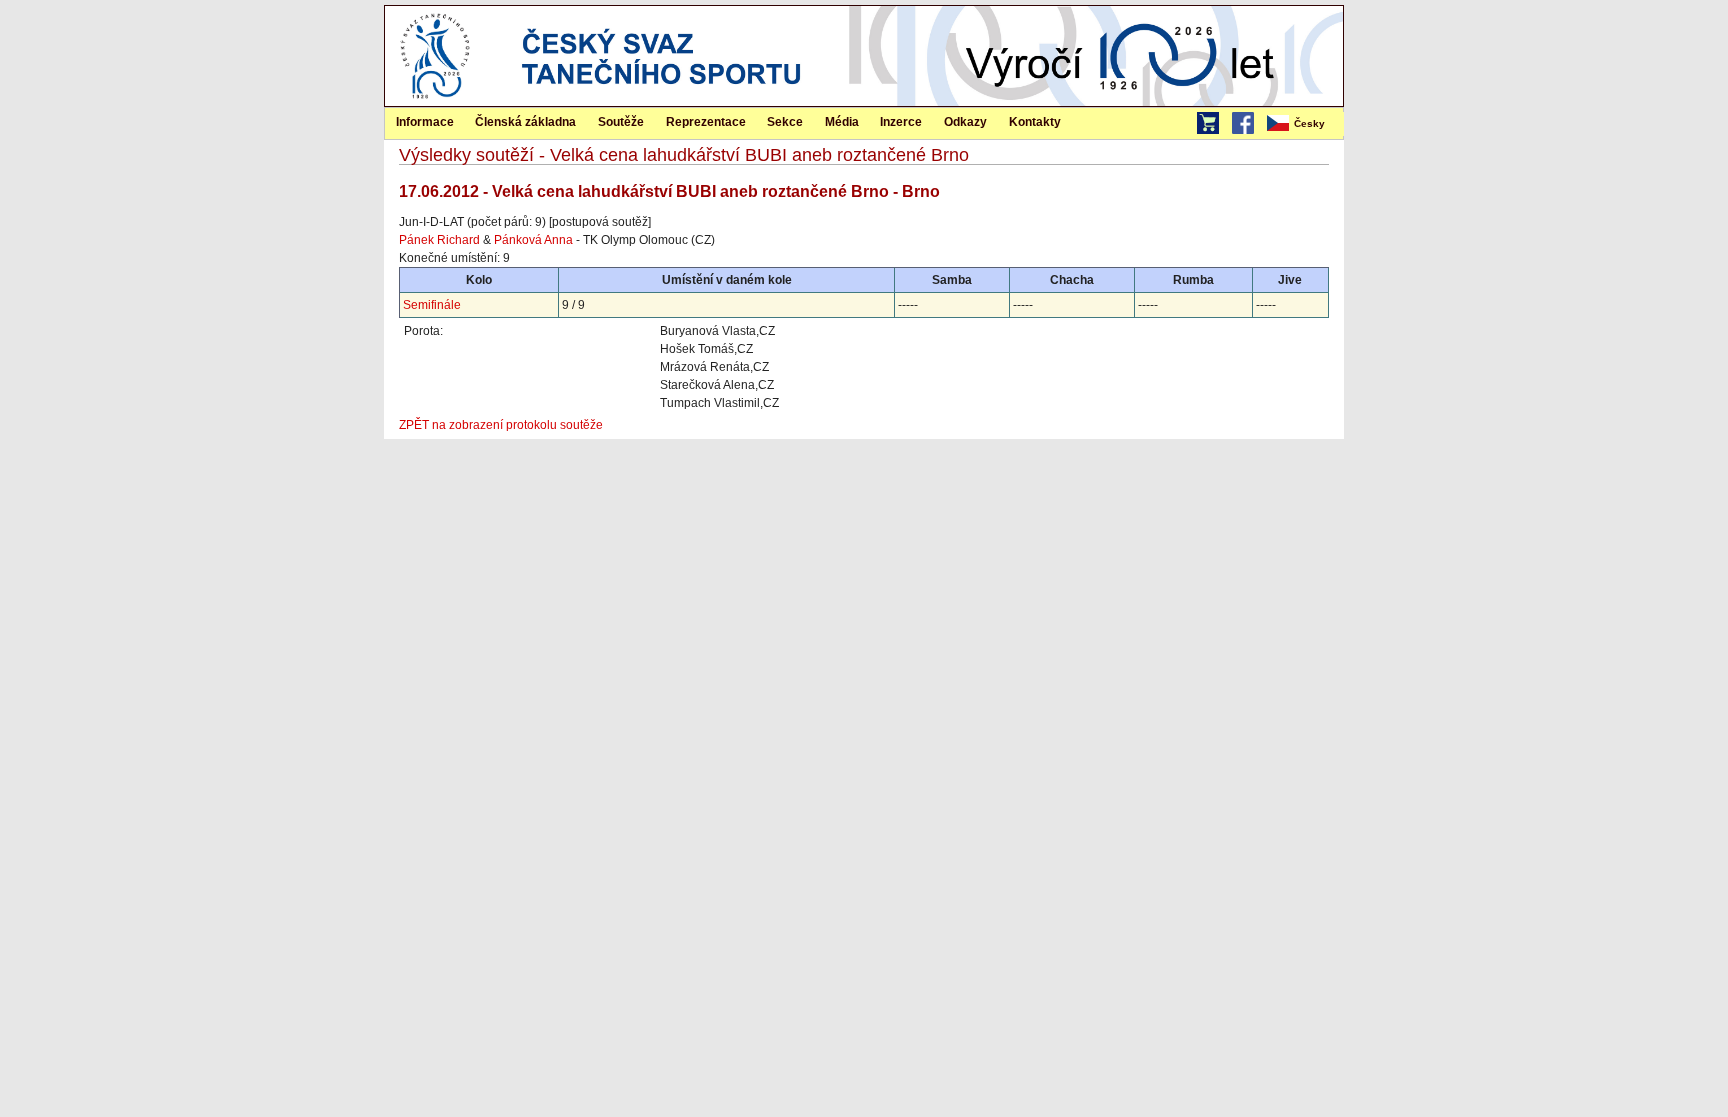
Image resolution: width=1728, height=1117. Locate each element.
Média (842, 122)
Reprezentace (706, 122)
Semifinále (432, 305)
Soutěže (621, 122)
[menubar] (1304, 124)
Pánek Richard (439, 240)
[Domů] (435, 102)
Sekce (785, 122)
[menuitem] (1304, 124)
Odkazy (965, 122)
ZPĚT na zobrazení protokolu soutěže (501, 425)
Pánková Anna (533, 240)
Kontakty (1035, 122)
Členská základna (525, 122)
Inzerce (901, 122)
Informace (425, 122)
